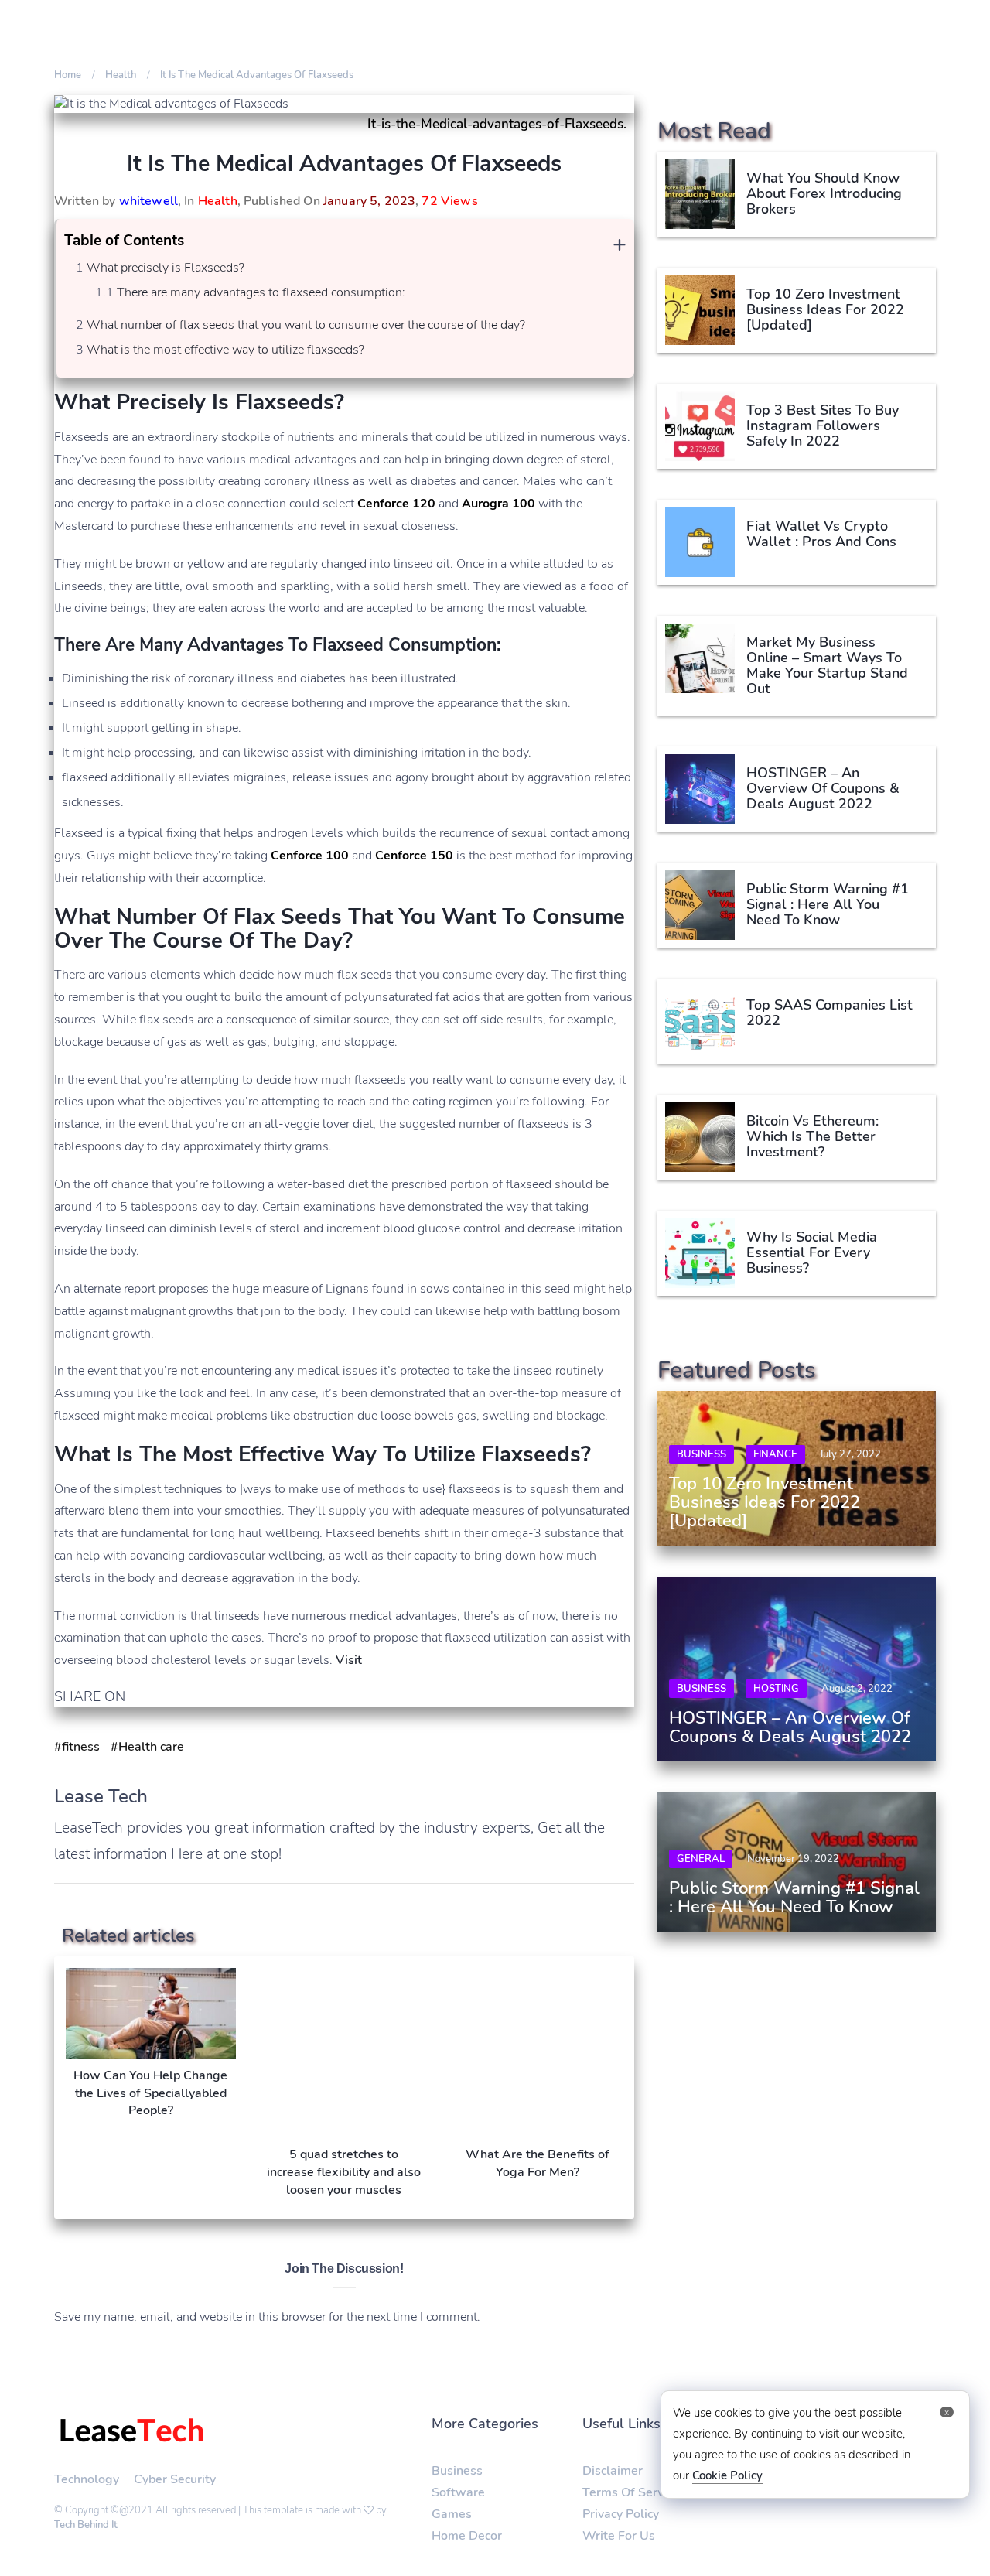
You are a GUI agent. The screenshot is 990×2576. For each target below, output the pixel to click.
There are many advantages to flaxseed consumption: (261, 292)
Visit (349, 1660)
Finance (775, 1454)
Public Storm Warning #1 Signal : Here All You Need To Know (828, 904)
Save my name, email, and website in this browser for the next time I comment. (267, 2317)
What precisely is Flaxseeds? (166, 268)
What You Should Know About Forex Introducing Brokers (824, 193)
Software (458, 2492)
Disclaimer (613, 2471)
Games (452, 2514)
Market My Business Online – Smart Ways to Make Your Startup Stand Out (827, 665)
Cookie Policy (727, 2475)
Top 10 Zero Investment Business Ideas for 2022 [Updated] (825, 309)
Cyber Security (175, 2479)
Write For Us (619, 2536)
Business (702, 1454)
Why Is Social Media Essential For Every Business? (812, 1252)
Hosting (776, 1689)
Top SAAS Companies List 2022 (831, 1013)
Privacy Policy (621, 2514)
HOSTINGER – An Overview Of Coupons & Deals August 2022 (823, 788)
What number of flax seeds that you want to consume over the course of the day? (306, 325)
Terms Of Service (631, 2492)
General (701, 1859)
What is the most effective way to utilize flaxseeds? (225, 350)
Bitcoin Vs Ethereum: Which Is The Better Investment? (812, 1136)
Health (218, 201)
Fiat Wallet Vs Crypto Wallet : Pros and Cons (821, 534)
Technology (87, 2479)
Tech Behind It (86, 2525)
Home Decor (467, 2536)
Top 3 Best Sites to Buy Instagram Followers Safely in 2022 (823, 425)
